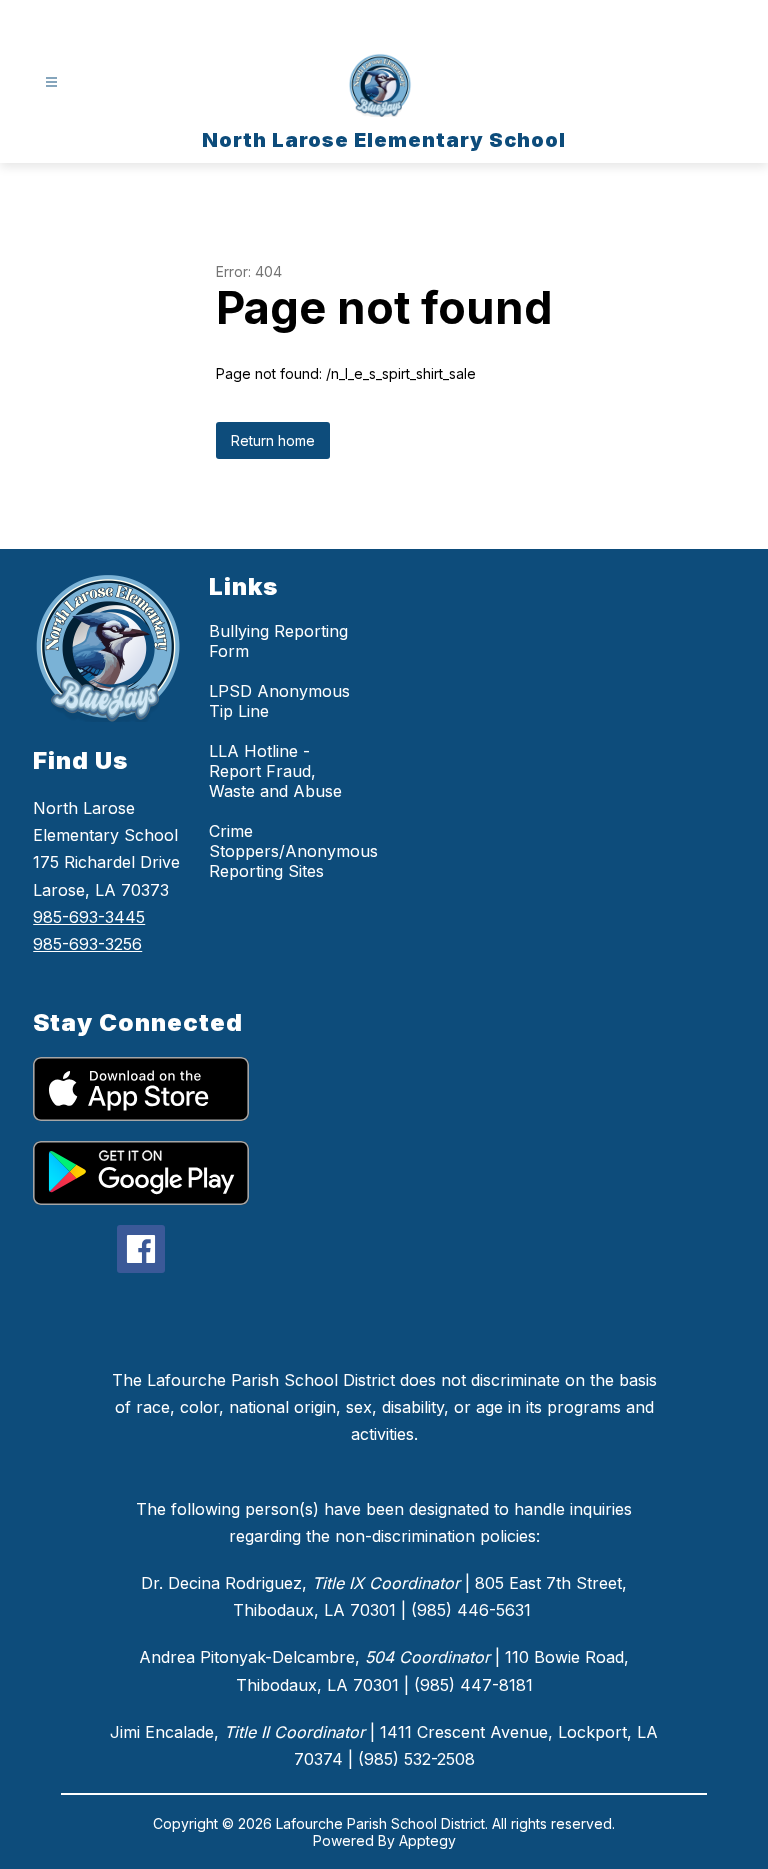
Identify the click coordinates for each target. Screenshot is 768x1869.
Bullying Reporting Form (278, 641)
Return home (273, 440)
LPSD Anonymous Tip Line (279, 701)
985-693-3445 (89, 917)
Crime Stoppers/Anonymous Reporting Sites (293, 851)
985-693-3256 (87, 944)
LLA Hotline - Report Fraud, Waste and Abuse (275, 771)
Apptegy (427, 1840)
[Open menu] (51, 82)
